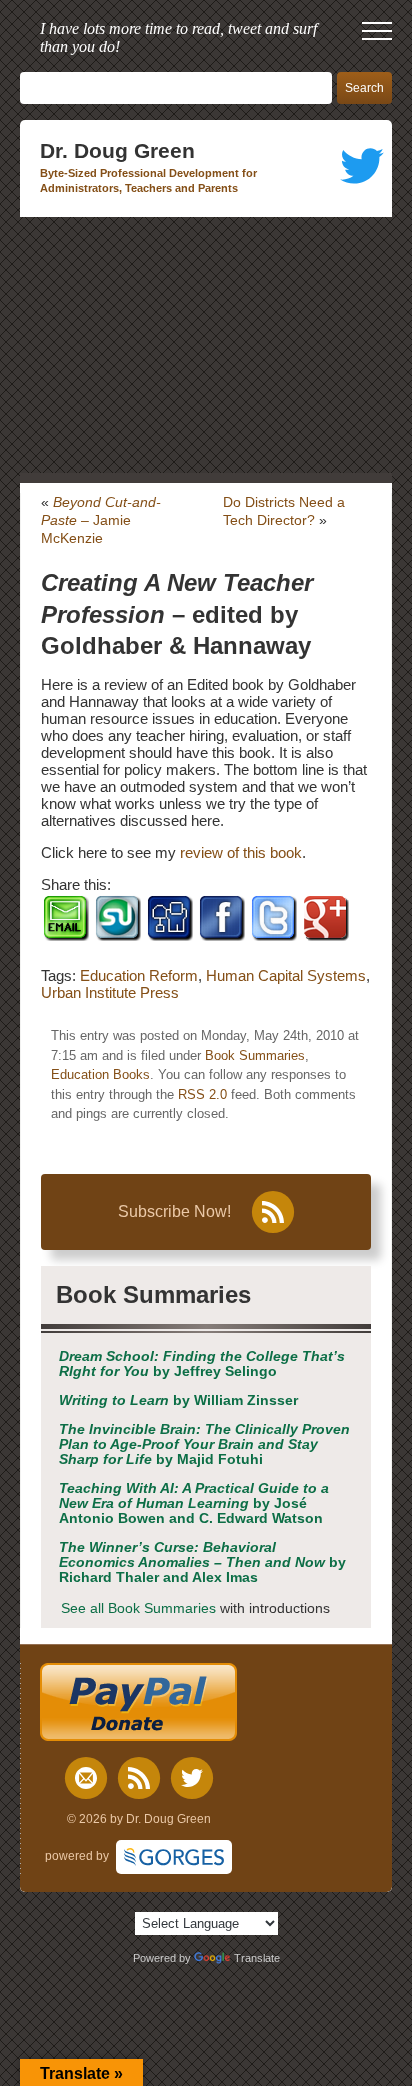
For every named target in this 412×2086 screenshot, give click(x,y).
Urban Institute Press (110, 992)
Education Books (100, 1074)
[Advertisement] (206, 345)
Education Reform (139, 975)
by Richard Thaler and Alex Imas (202, 1562)
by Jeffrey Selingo (202, 1364)
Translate (257, 1958)
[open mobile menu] (377, 31)
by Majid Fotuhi (204, 1444)
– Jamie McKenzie (101, 520)
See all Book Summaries (138, 1608)
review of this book (241, 852)
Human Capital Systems (286, 975)
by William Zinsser (178, 1400)
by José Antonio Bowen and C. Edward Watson (194, 1503)
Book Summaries (255, 1055)
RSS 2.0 (202, 1094)
